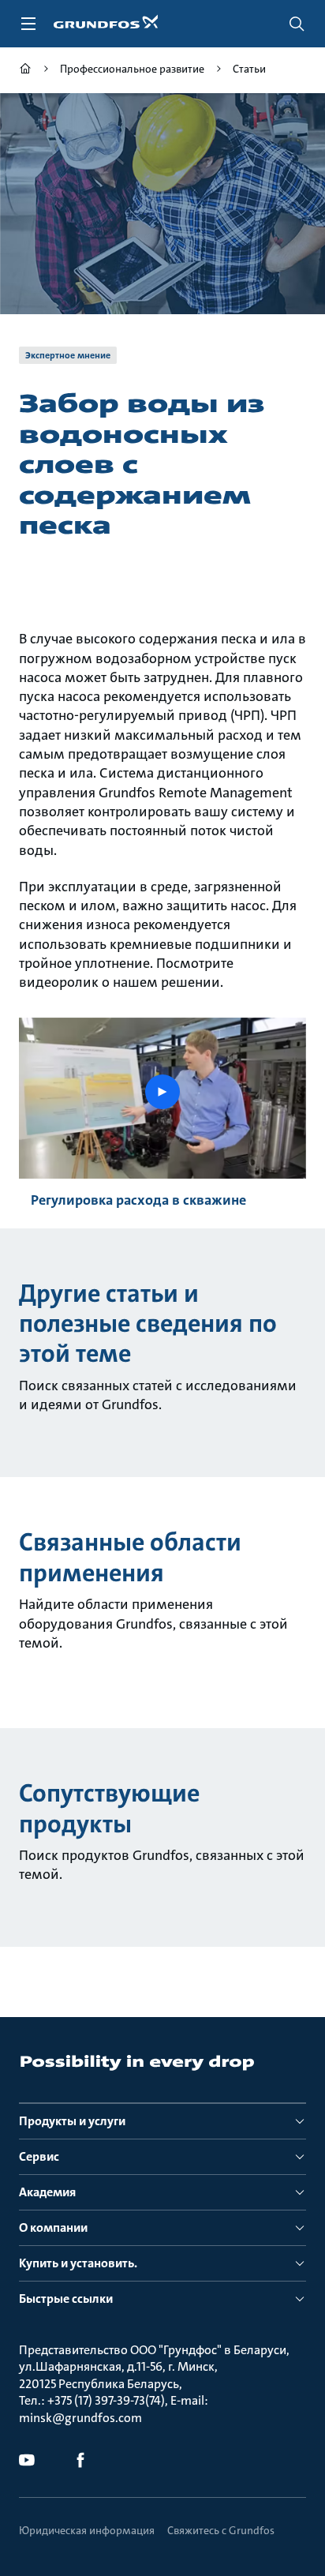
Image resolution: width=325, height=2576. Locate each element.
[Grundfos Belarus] (25, 71)
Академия (47, 2192)
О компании (53, 2227)
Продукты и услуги (72, 2121)
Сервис (39, 2156)
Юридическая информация (87, 2530)
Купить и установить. (78, 2263)
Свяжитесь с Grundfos (221, 2530)
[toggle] (28, 24)
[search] (297, 24)
